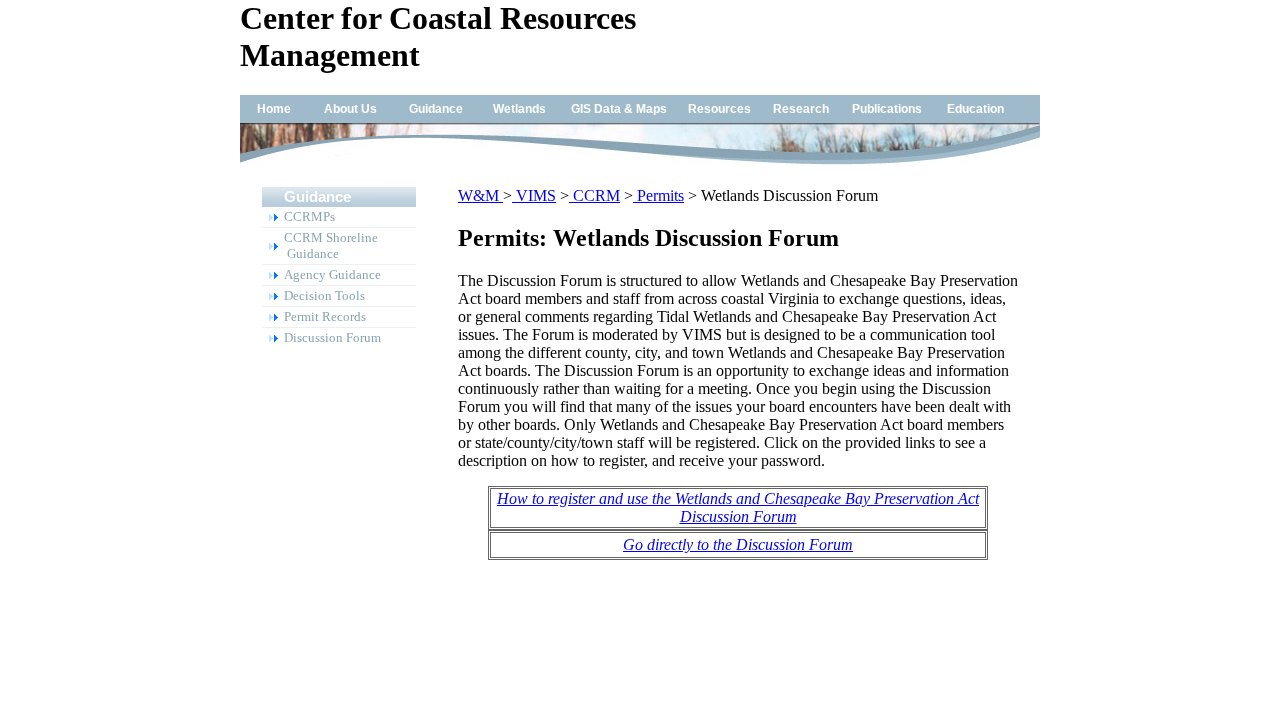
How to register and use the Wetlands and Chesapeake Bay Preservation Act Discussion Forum (738, 507)
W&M (480, 195)
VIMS (534, 195)
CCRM (594, 195)
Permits (658, 195)
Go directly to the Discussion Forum (738, 544)
